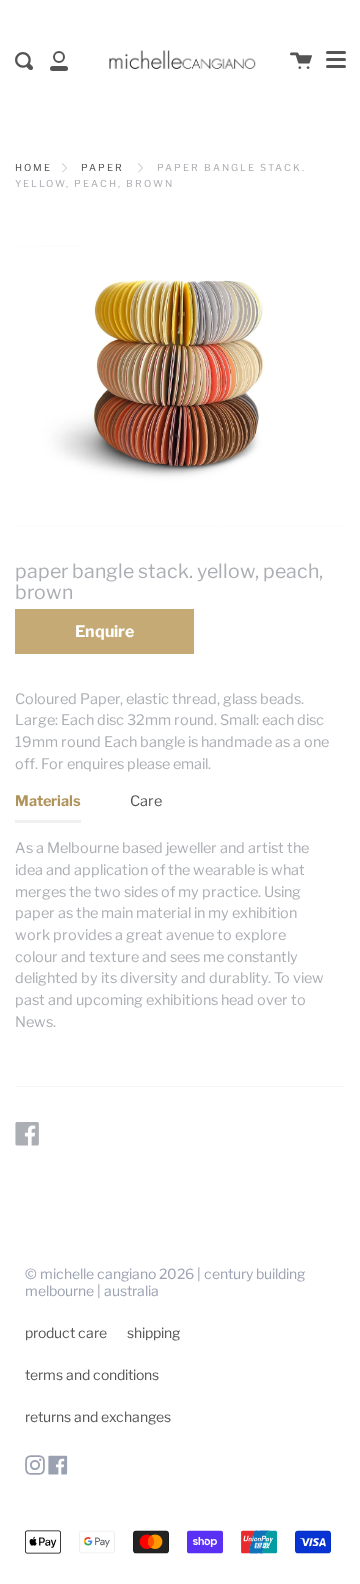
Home (33, 167)
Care (146, 801)
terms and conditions (92, 1374)
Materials (48, 801)
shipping (153, 1332)
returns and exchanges (98, 1416)
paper (102, 167)
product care (66, 1332)
